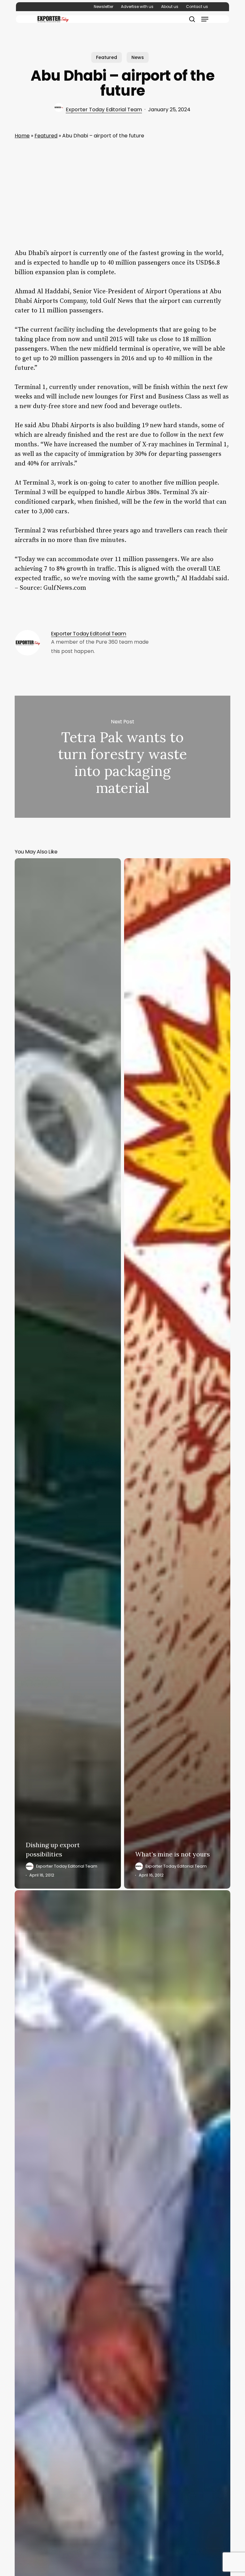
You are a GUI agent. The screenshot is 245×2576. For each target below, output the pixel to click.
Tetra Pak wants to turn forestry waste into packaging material (122, 757)
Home (22, 136)
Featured (107, 57)
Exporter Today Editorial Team (104, 110)
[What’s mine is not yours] (177, 1373)
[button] (205, 19)
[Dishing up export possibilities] (68, 1373)
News (138, 57)
